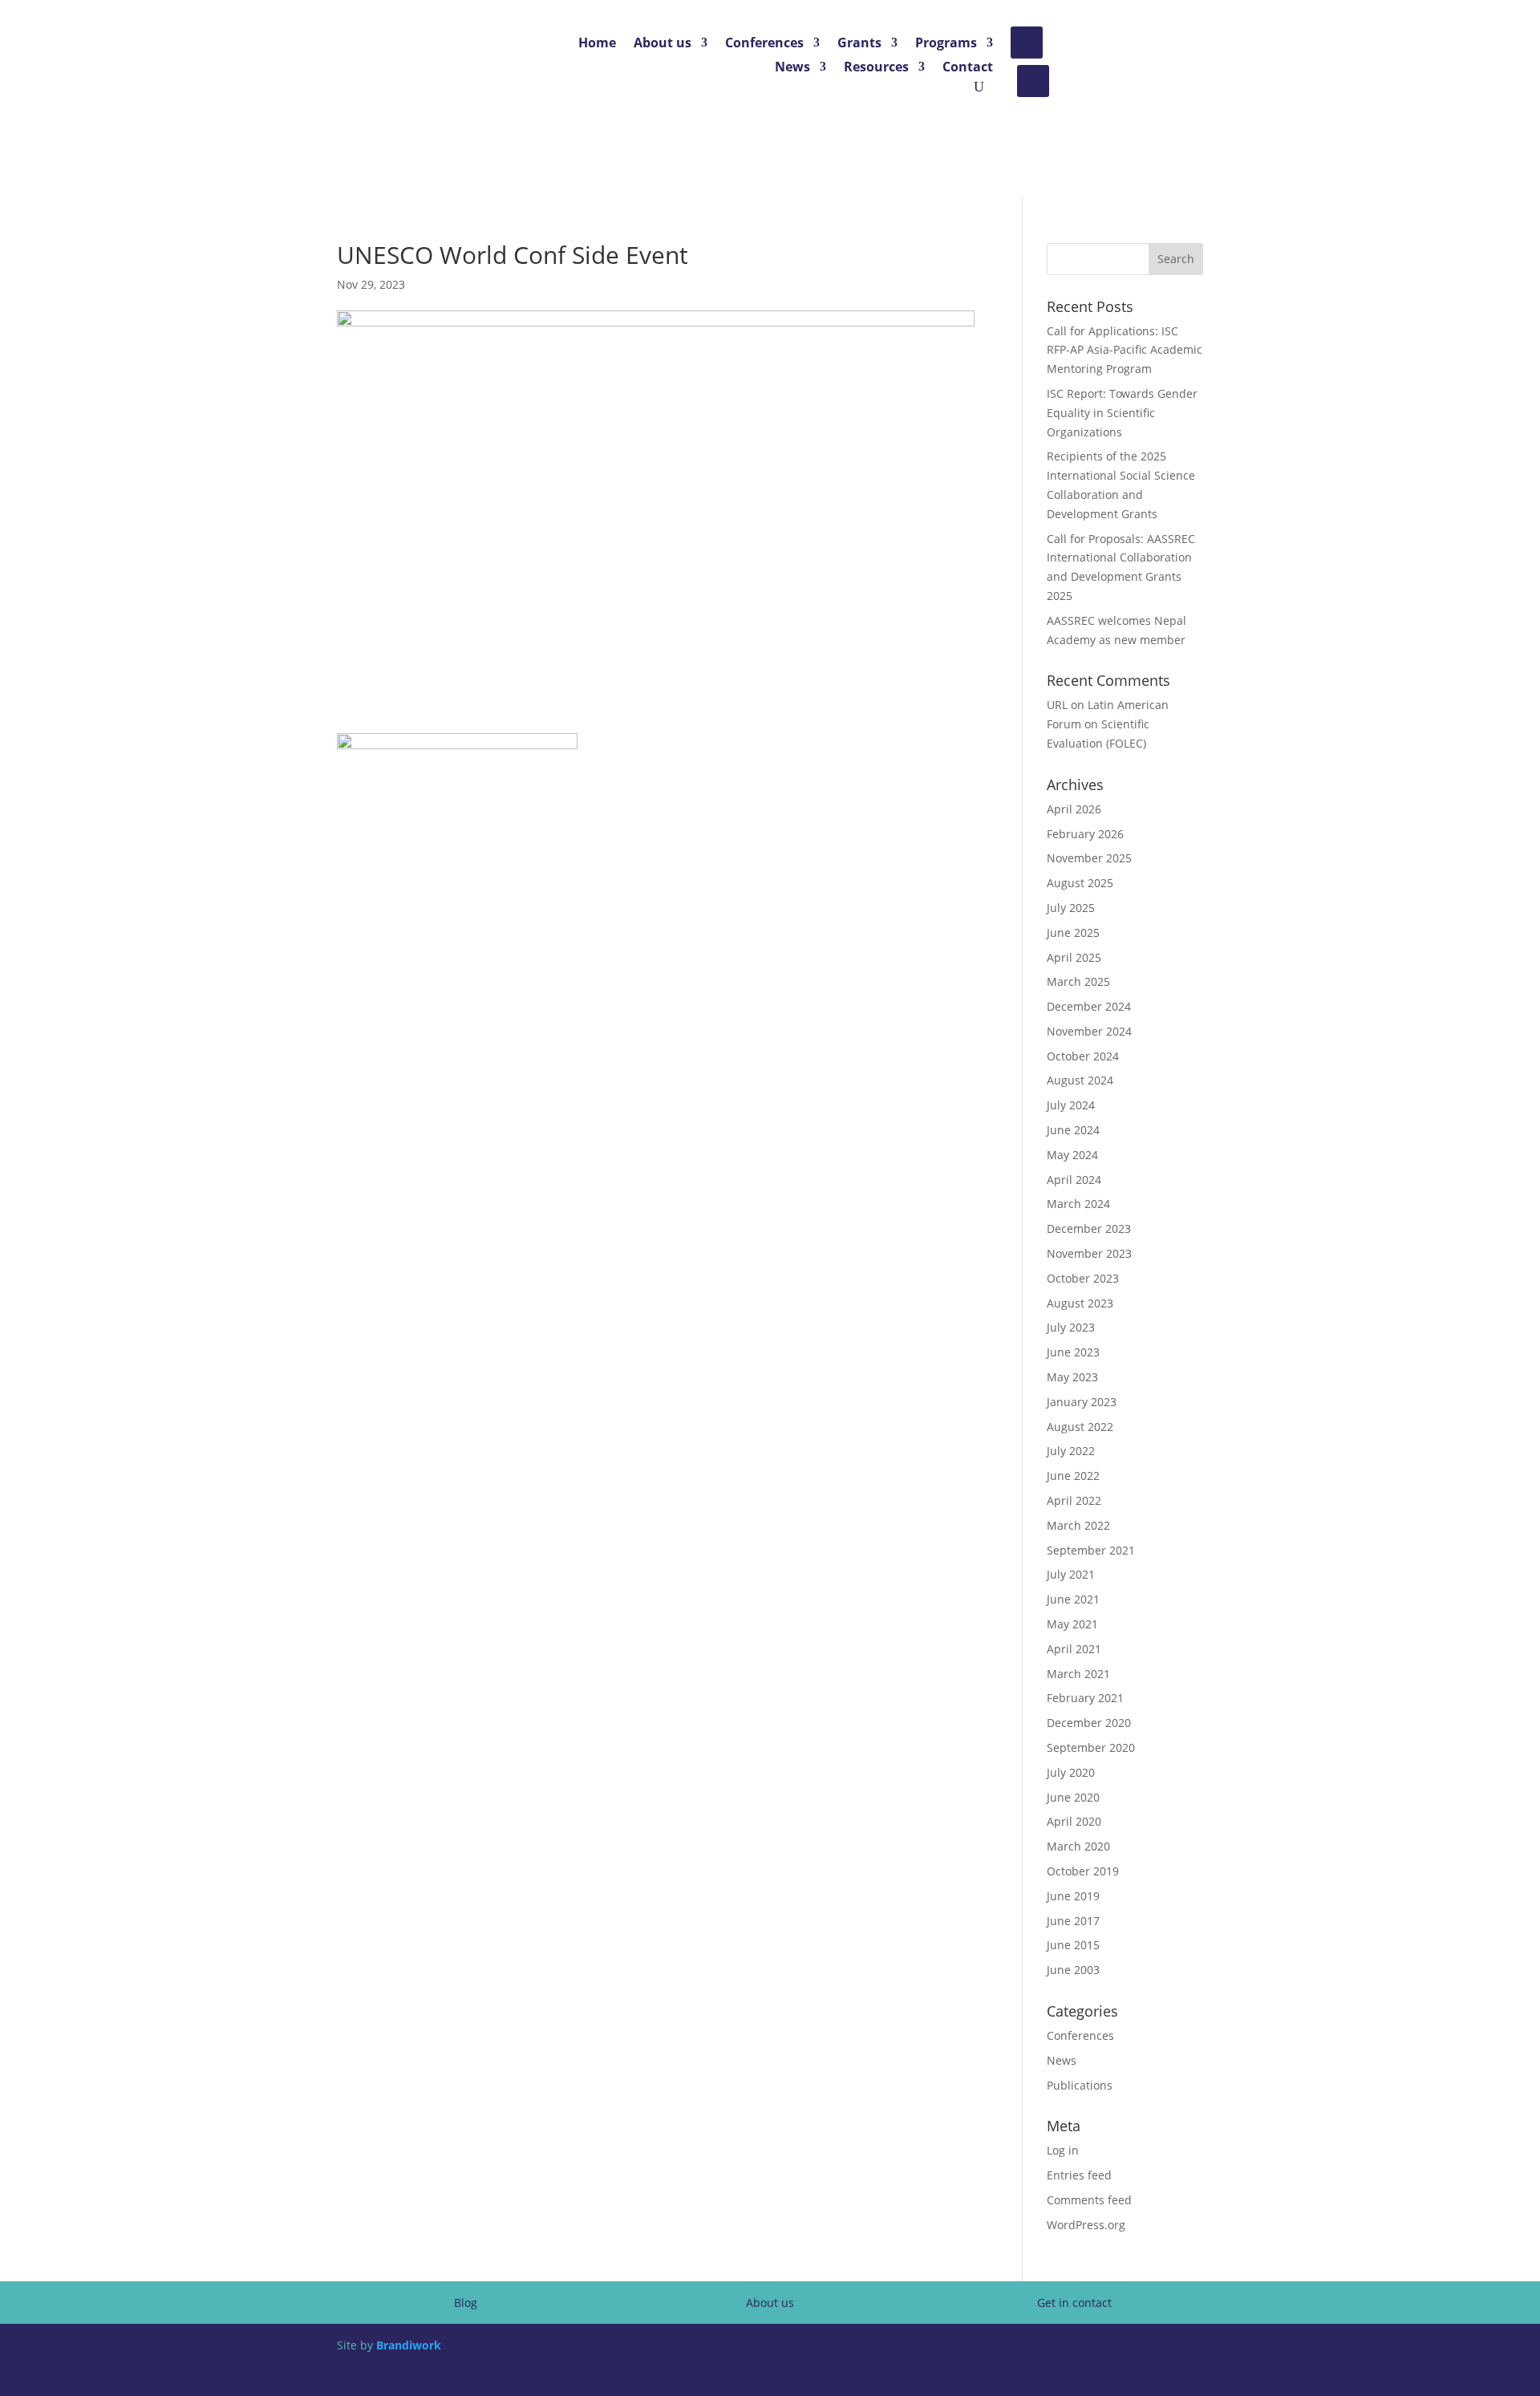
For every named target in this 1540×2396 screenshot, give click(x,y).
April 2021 (1074, 1649)
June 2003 (1073, 1970)
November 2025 (1089, 858)
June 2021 (1073, 1599)
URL (1057, 705)
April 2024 (1074, 1180)
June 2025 (1073, 932)
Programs (946, 44)
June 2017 (1073, 1921)
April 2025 (1074, 957)
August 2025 (1080, 883)
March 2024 (1078, 1204)
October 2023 (1083, 1278)
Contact (968, 68)
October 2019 (1083, 1871)
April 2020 (1074, 1821)
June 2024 (1073, 1130)
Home (597, 44)
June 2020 (1073, 1797)
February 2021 (1085, 1698)
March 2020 (1078, 1846)
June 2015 (1073, 1945)
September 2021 (1091, 1550)
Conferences (764, 44)
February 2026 (1085, 834)
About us (663, 44)
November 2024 (1089, 1031)
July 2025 (1071, 908)
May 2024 (1072, 1155)
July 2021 (1071, 1574)
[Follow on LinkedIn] (1033, 81)
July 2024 (1071, 1105)
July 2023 (1071, 1327)
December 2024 (1089, 1006)
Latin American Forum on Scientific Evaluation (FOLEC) (1108, 724)
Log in (1063, 2150)
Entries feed (1079, 2175)
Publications (1080, 2085)
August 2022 (1080, 1427)
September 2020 (1091, 1747)
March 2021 (1078, 1674)
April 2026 (1074, 809)
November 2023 (1089, 1253)
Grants (859, 44)
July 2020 (1071, 1772)
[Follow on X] (1027, 43)
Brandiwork (409, 2345)
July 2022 (1071, 1451)
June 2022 (1073, 1476)
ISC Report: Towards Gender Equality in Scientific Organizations (1122, 413)
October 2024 (1083, 1056)
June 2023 (1073, 1352)
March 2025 (1078, 981)
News (792, 68)
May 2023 (1072, 1377)
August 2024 (1080, 1080)
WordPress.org (1086, 2225)
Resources (876, 68)
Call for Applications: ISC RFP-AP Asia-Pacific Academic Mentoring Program (1125, 350)
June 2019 (1073, 1896)
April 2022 (1074, 1500)
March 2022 (1078, 1525)
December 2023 (1089, 1228)
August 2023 (1080, 1303)
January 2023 (1082, 1402)
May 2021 (1072, 1624)
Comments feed (1089, 2200)
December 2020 (1089, 1723)
